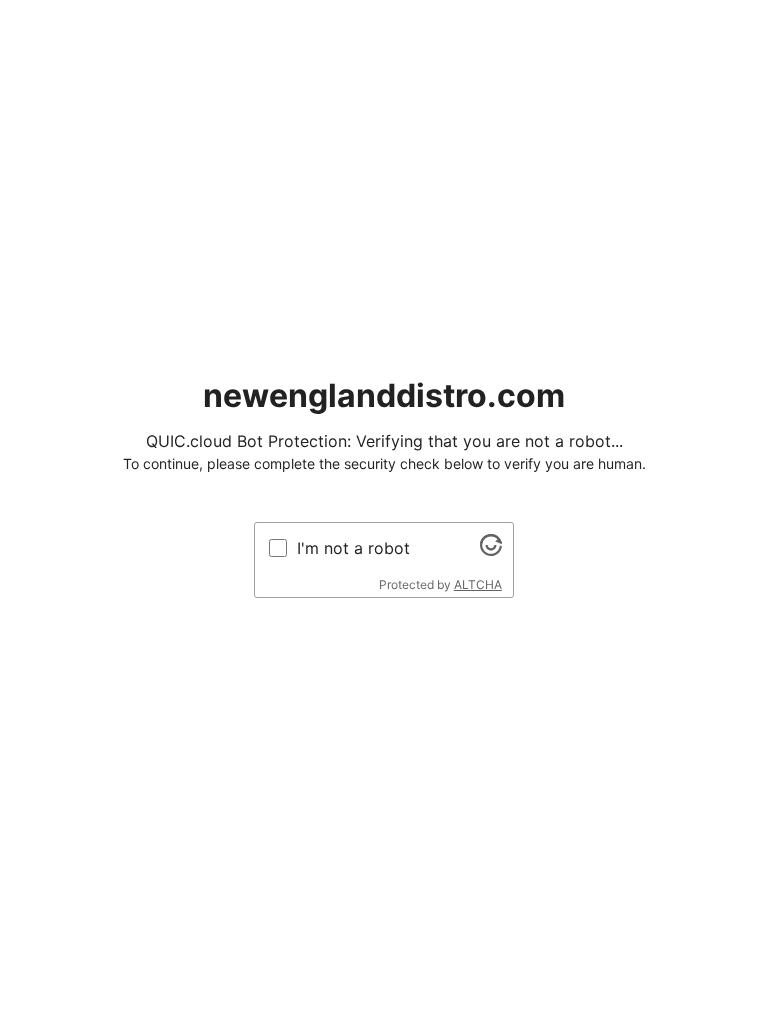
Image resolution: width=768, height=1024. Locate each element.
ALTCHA (478, 584)
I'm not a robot (353, 548)
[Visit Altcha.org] (491, 550)
